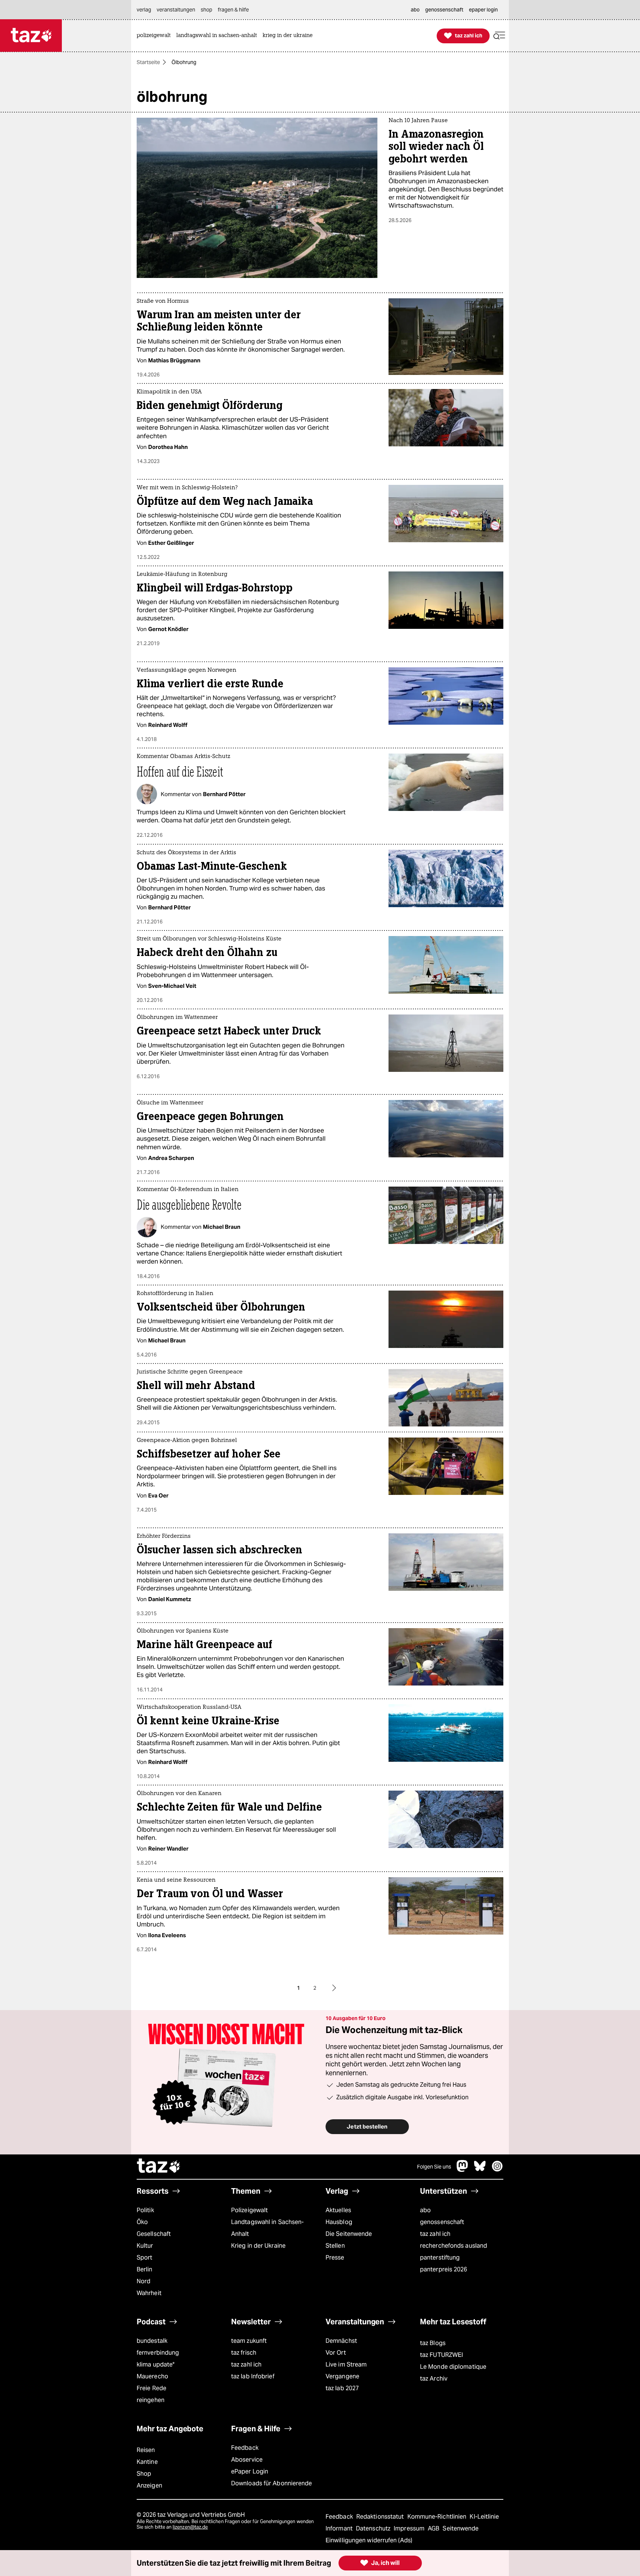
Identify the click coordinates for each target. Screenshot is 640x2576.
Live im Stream (346, 2364)
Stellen (335, 2246)
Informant (340, 2528)
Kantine (147, 2462)
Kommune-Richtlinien (438, 2517)
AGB (434, 2528)
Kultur (145, 2246)
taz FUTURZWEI (441, 2355)
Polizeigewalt (249, 2210)
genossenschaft (442, 2222)
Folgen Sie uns (434, 2167)
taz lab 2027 (342, 2388)
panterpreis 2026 (444, 2269)
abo (425, 2210)
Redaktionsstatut (381, 2517)
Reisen (146, 2450)
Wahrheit (149, 2293)
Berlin (145, 2269)
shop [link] (206, 10)
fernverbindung (158, 2353)
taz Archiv (434, 2379)
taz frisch (244, 2353)
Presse (335, 2258)
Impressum (410, 2528)
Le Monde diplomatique (453, 2367)
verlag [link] (144, 10)
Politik (145, 2210)
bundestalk (152, 2341)
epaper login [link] (483, 10)
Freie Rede (151, 2388)
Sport (144, 2258)
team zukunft (249, 2341)
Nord (144, 2281)
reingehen (151, 2400)
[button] (499, 36)
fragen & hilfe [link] (233, 10)
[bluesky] (480, 2170)
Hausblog (339, 2222)
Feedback (245, 2448)
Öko (142, 2222)
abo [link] (415, 10)
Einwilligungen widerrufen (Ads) (369, 2540)
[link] (156, 36)
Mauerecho (152, 2376)
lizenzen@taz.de (190, 2527)
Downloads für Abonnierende (272, 2483)
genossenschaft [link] (444, 10)
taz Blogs (433, 2343)
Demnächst (341, 2341)
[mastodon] (463, 2170)
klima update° (156, 2364)
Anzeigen (149, 2486)
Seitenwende (461, 2528)
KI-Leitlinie (484, 2517)
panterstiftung (440, 2258)
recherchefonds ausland (454, 2246)
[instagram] (497, 2170)
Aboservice (247, 2460)
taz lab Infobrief (253, 2376)
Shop (144, 2474)
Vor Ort (336, 2353)
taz (159, 2167)
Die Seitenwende (349, 2234)
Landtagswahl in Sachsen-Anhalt (267, 2228)
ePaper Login (250, 2471)
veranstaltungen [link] (176, 10)
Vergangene (342, 2376)
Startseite (148, 62)
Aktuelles (338, 2210)
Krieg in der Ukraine (258, 2246)
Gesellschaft (154, 2234)
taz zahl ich (435, 2234)
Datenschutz (374, 2528)
